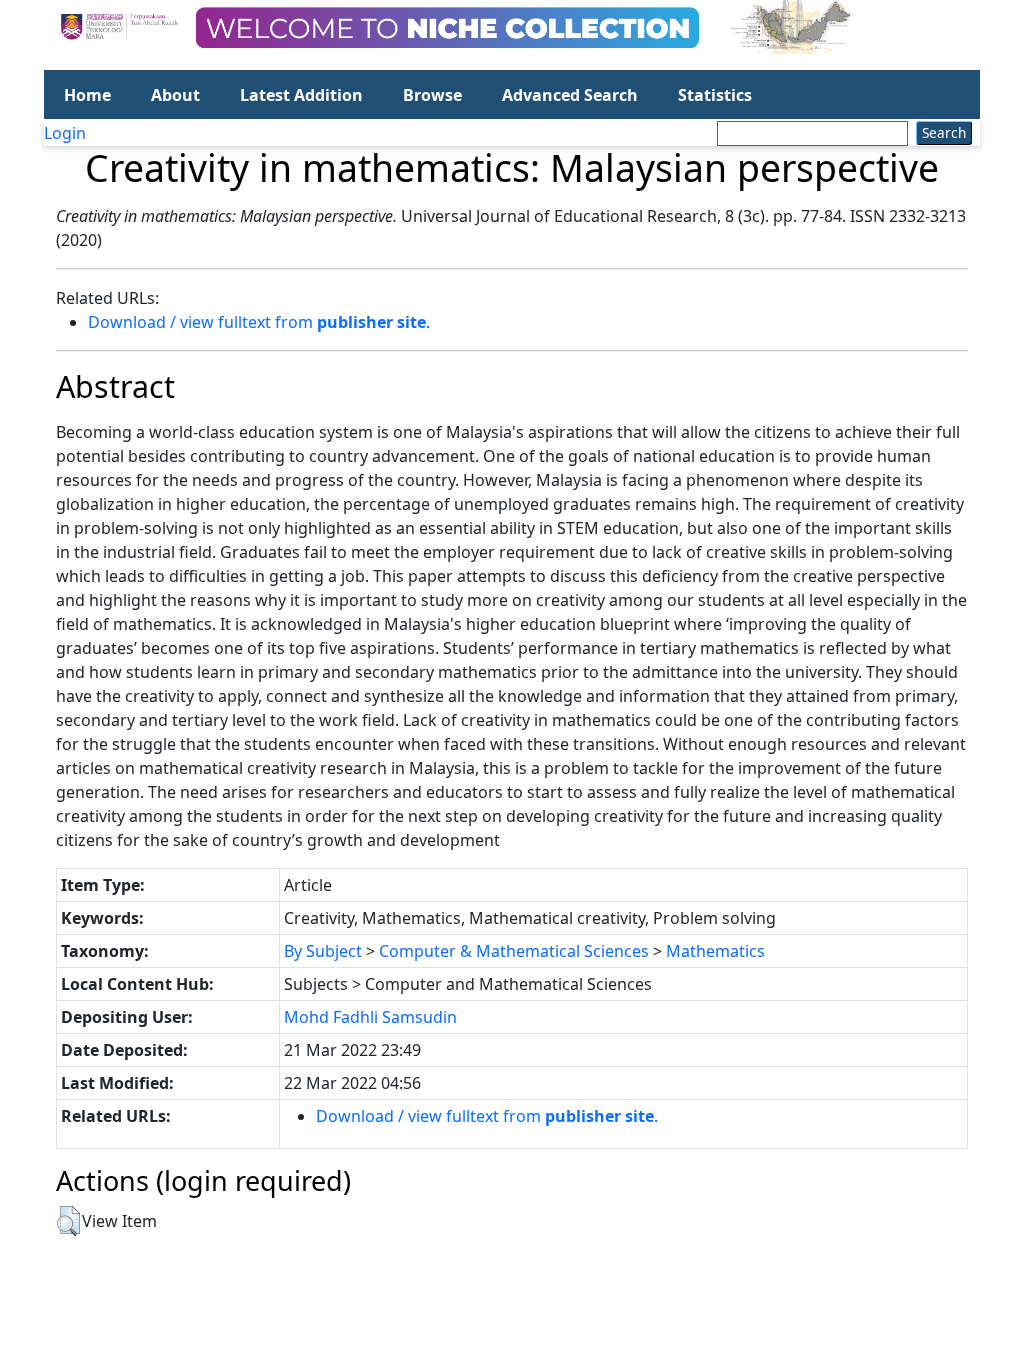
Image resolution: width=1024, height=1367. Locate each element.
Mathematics (715, 951)
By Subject (323, 951)
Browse (432, 95)
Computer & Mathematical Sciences (514, 951)
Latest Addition (301, 95)
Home (87, 95)
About (175, 95)
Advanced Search (570, 95)
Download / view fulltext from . (259, 322)
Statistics (715, 95)
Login (65, 133)
